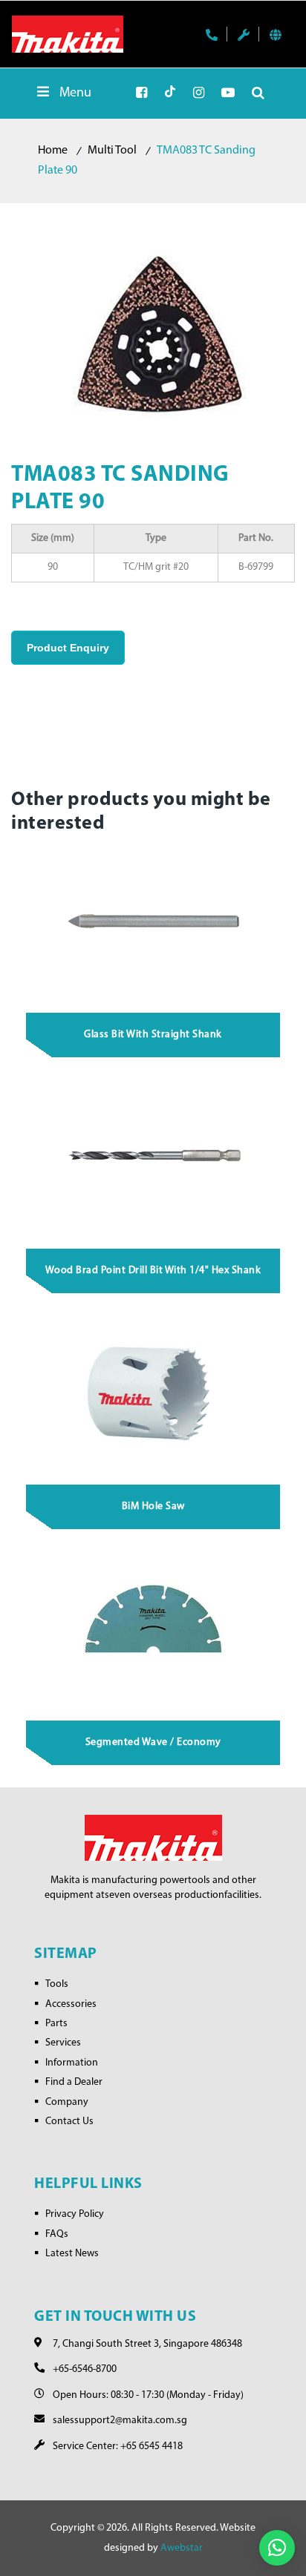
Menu (75, 93)
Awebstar (182, 2548)
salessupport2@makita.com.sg (120, 2421)
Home (53, 151)
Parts (56, 2024)
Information (72, 2063)
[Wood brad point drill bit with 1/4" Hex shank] (153, 1159)
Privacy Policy (75, 2214)
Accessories (71, 2004)
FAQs (57, 2234)
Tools (57, 1984)
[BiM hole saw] (153, 1395)
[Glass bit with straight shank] (153, 923)
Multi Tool (112, 151)
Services (63, 2043)
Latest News (72, 2254)
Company (67, 2102)
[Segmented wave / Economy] (153, 1631)
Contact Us (69, 2122)
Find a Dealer (74, 2082)
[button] (277, 2548)
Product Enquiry (68, 648)
